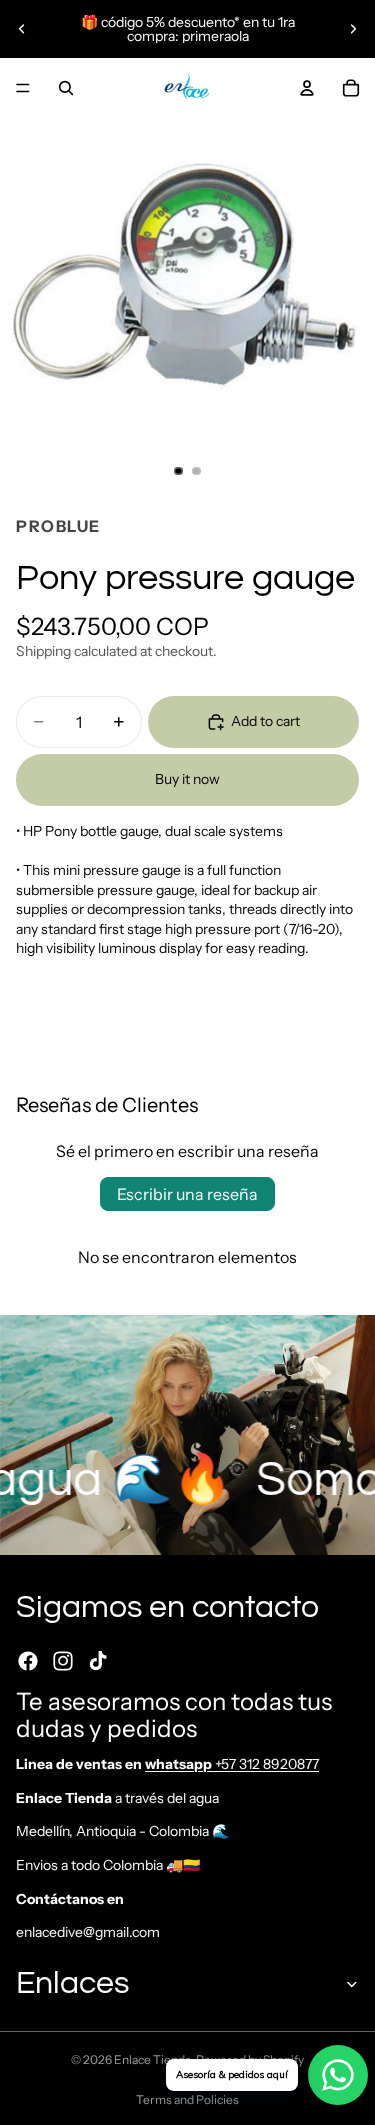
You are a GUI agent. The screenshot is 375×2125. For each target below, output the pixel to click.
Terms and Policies (187, 2099)
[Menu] (23, 88)
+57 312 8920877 (232, 1764)
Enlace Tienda (152, 2059)
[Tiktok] (98, 1662)
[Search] (66, 88)
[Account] (307, 88)
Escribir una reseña (187, 1194)
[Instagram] (63, 1662)
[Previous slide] (22, 29)
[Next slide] (353, 29)
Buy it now (187, 779)
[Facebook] (28, 1662)
